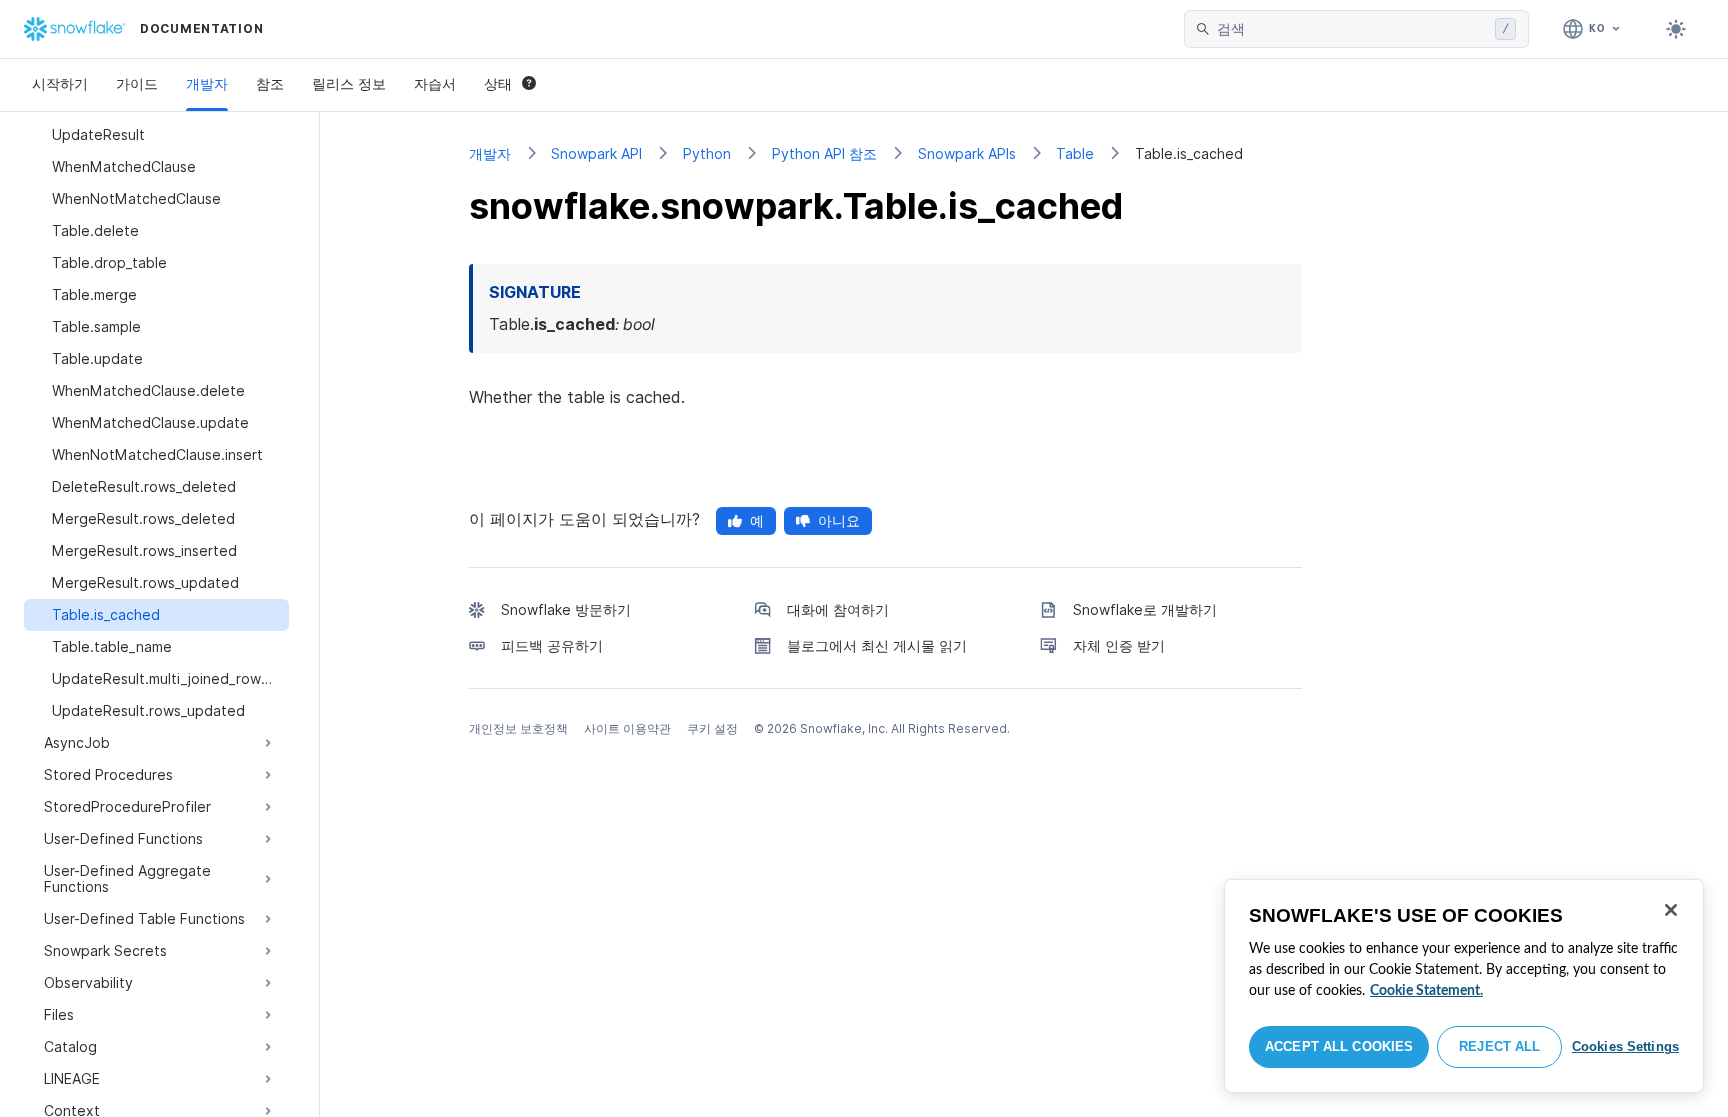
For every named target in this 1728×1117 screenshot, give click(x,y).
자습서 (435, 83)
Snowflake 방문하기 (566, 609)
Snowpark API (596, 153)
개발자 (207, 83)
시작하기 (60, 83)
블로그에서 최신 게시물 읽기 (877, 645)
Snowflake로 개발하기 (1145, 609)
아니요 (839, 520)
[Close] (1671, 910)
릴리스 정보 (349, 83)
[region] (1464, 986)
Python (707, 153)
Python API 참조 (824, 153)
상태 (498, 83)
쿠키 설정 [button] (712, 728)
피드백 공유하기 (552, 645)
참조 (270, 83)
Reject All (1499, 1046)
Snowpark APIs (967, 153)
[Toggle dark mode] (1676, 29)
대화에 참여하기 (838, 609)
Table (1075, 153)
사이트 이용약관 (627, 728)
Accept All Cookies (1339, 1046)
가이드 (137, 83)
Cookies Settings (1625, 1046)
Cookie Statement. (1426, 991)
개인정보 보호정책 (518, 728)
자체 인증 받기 (1119, 645)
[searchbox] (1352, 29)
